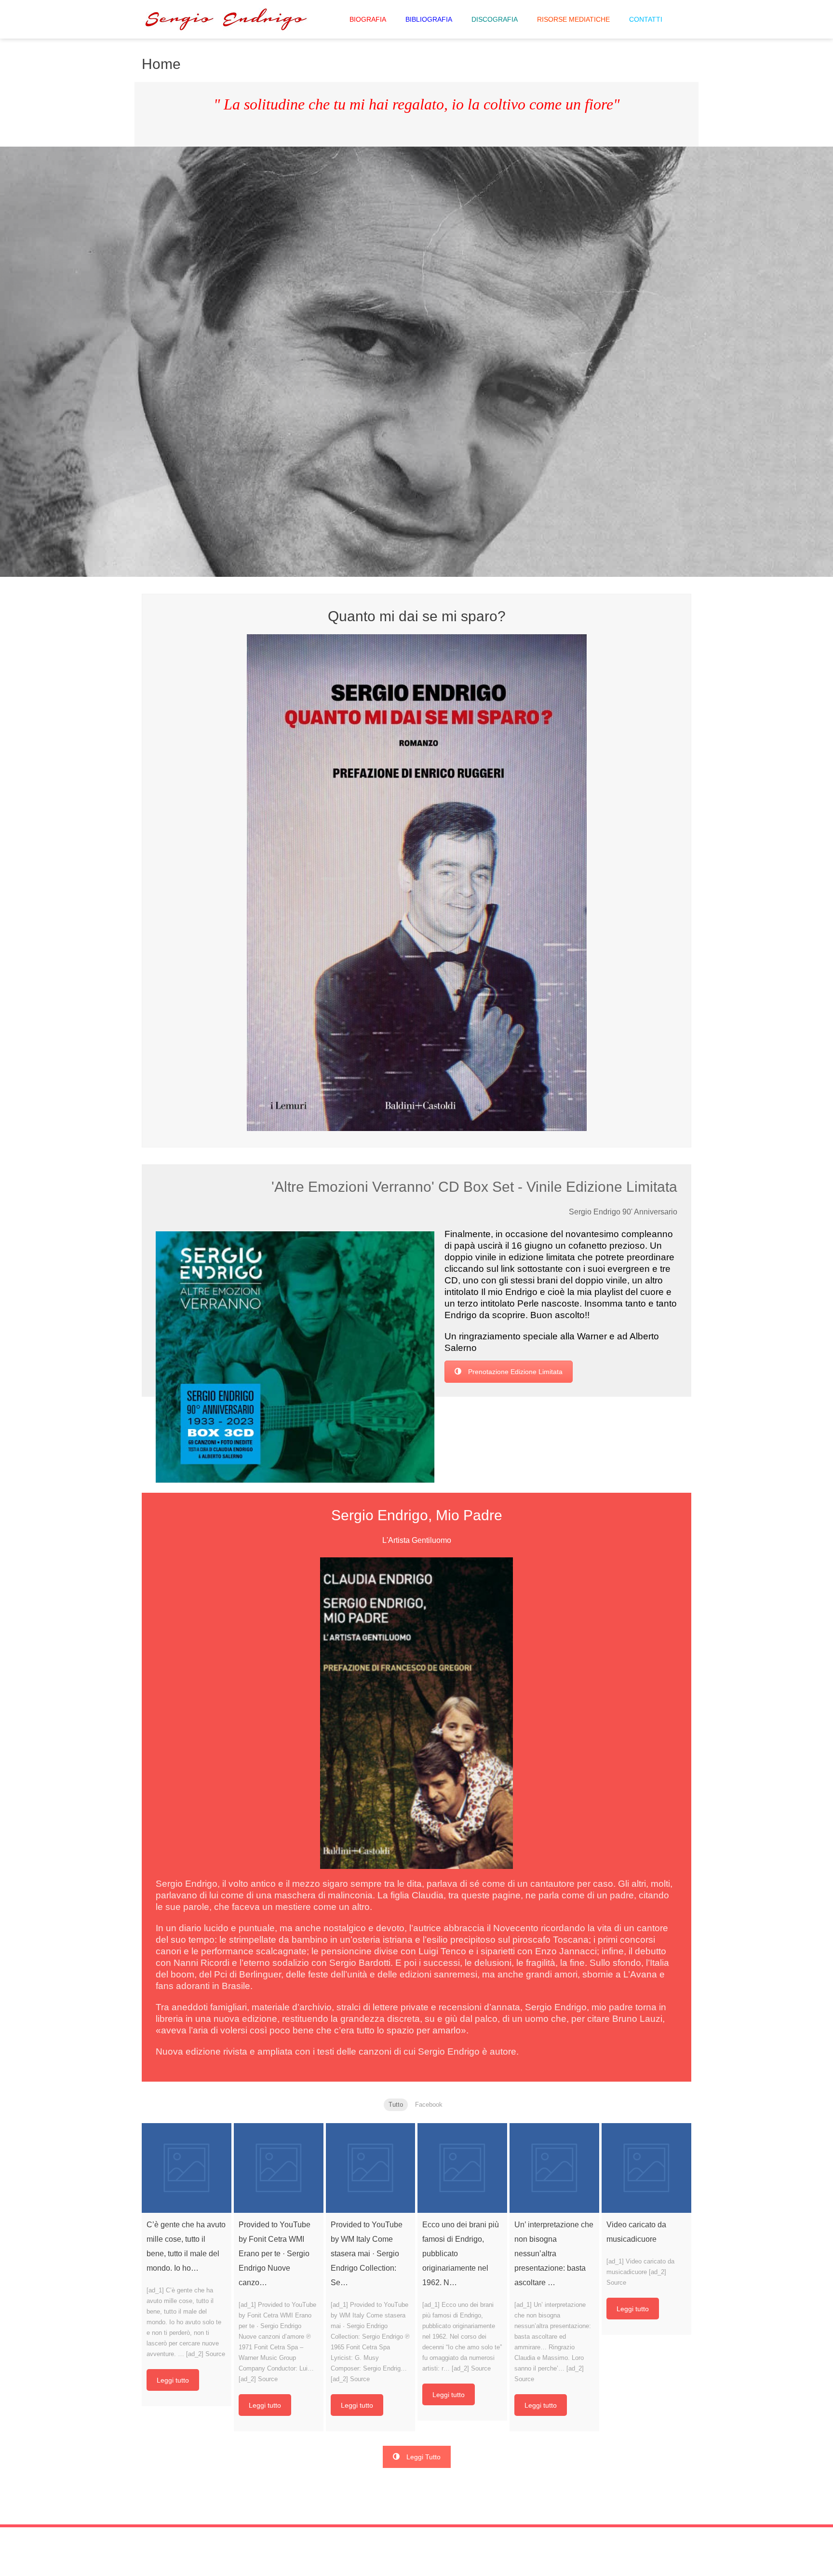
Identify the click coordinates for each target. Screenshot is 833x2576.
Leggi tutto (173, 2380)
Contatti (646, 19)
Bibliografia (429, 19)
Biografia (368, 19)
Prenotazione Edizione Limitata (515, 1372)
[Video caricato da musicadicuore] (646, 2168)
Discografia (495, 19)
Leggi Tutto (423, 2457)
